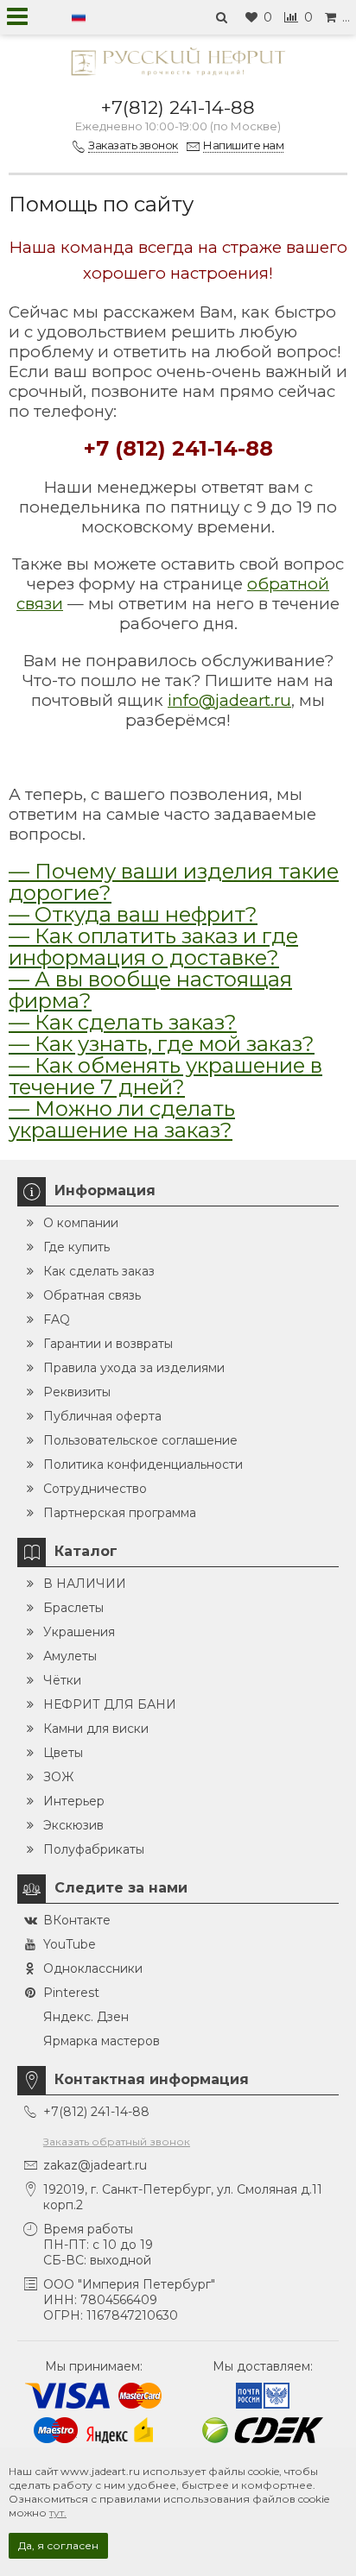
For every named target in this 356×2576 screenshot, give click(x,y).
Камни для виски (96, 1729)
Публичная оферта (102, 1416)
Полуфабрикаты (94, 1849)
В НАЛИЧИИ (85, 1584)
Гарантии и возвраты (108, 1344)
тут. (58, 2513)
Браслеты (73, 1608)
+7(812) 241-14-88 (178, 107)
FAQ (57, 1319)
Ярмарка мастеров (102, 2041)
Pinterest (71, 1993)
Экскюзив (73, 1825)
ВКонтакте (77, 1920)
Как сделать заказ (99, 1271)
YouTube (70, 1944)
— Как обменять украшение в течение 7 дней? (165, 1076)
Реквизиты (77, 1392)
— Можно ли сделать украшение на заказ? (122, 1119)
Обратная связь (92, 1295)
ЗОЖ (58, 1777)
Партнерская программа (120, 1513)
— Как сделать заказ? (123, 1022)
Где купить (76, 1247)
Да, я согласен (58, 2545)
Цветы (63, 1753)
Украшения (79, 1632)
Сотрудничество (95, 1489)
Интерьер (74, 1801)
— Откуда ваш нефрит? (133, 914)
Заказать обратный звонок (117, 2141)
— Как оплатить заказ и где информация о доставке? (153, 947)
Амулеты (70, 1656)
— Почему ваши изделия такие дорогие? (174, 882)
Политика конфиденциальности (143, 1464)
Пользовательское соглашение (140, 1440)
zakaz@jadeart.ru (95, 2165)
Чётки (62, 1680)
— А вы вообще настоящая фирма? (150, 990)
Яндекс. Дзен (86, 2017)
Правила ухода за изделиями (134, 1368)
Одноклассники (93, 1968)
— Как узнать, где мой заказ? (162, 1044)
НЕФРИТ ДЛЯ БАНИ (110, 1704)
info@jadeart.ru (229, 700)
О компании (81, 1223)
